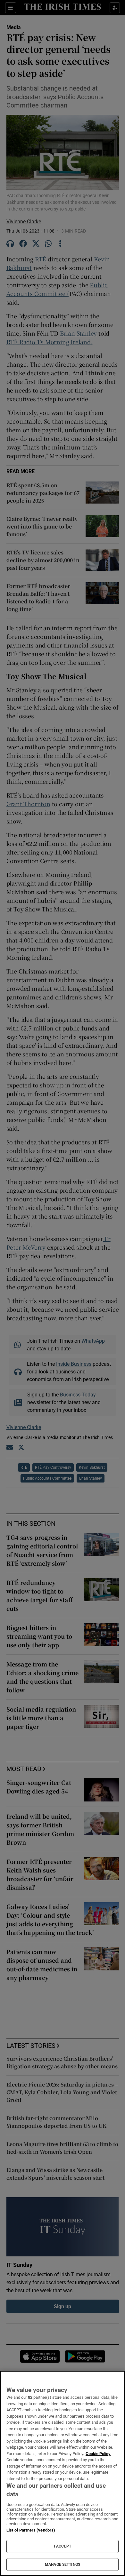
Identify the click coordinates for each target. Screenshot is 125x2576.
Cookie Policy (98, 2454)
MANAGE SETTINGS (63, 2564)
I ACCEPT (63, 2546)
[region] (63, 2473)
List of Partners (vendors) (31, 2530)
